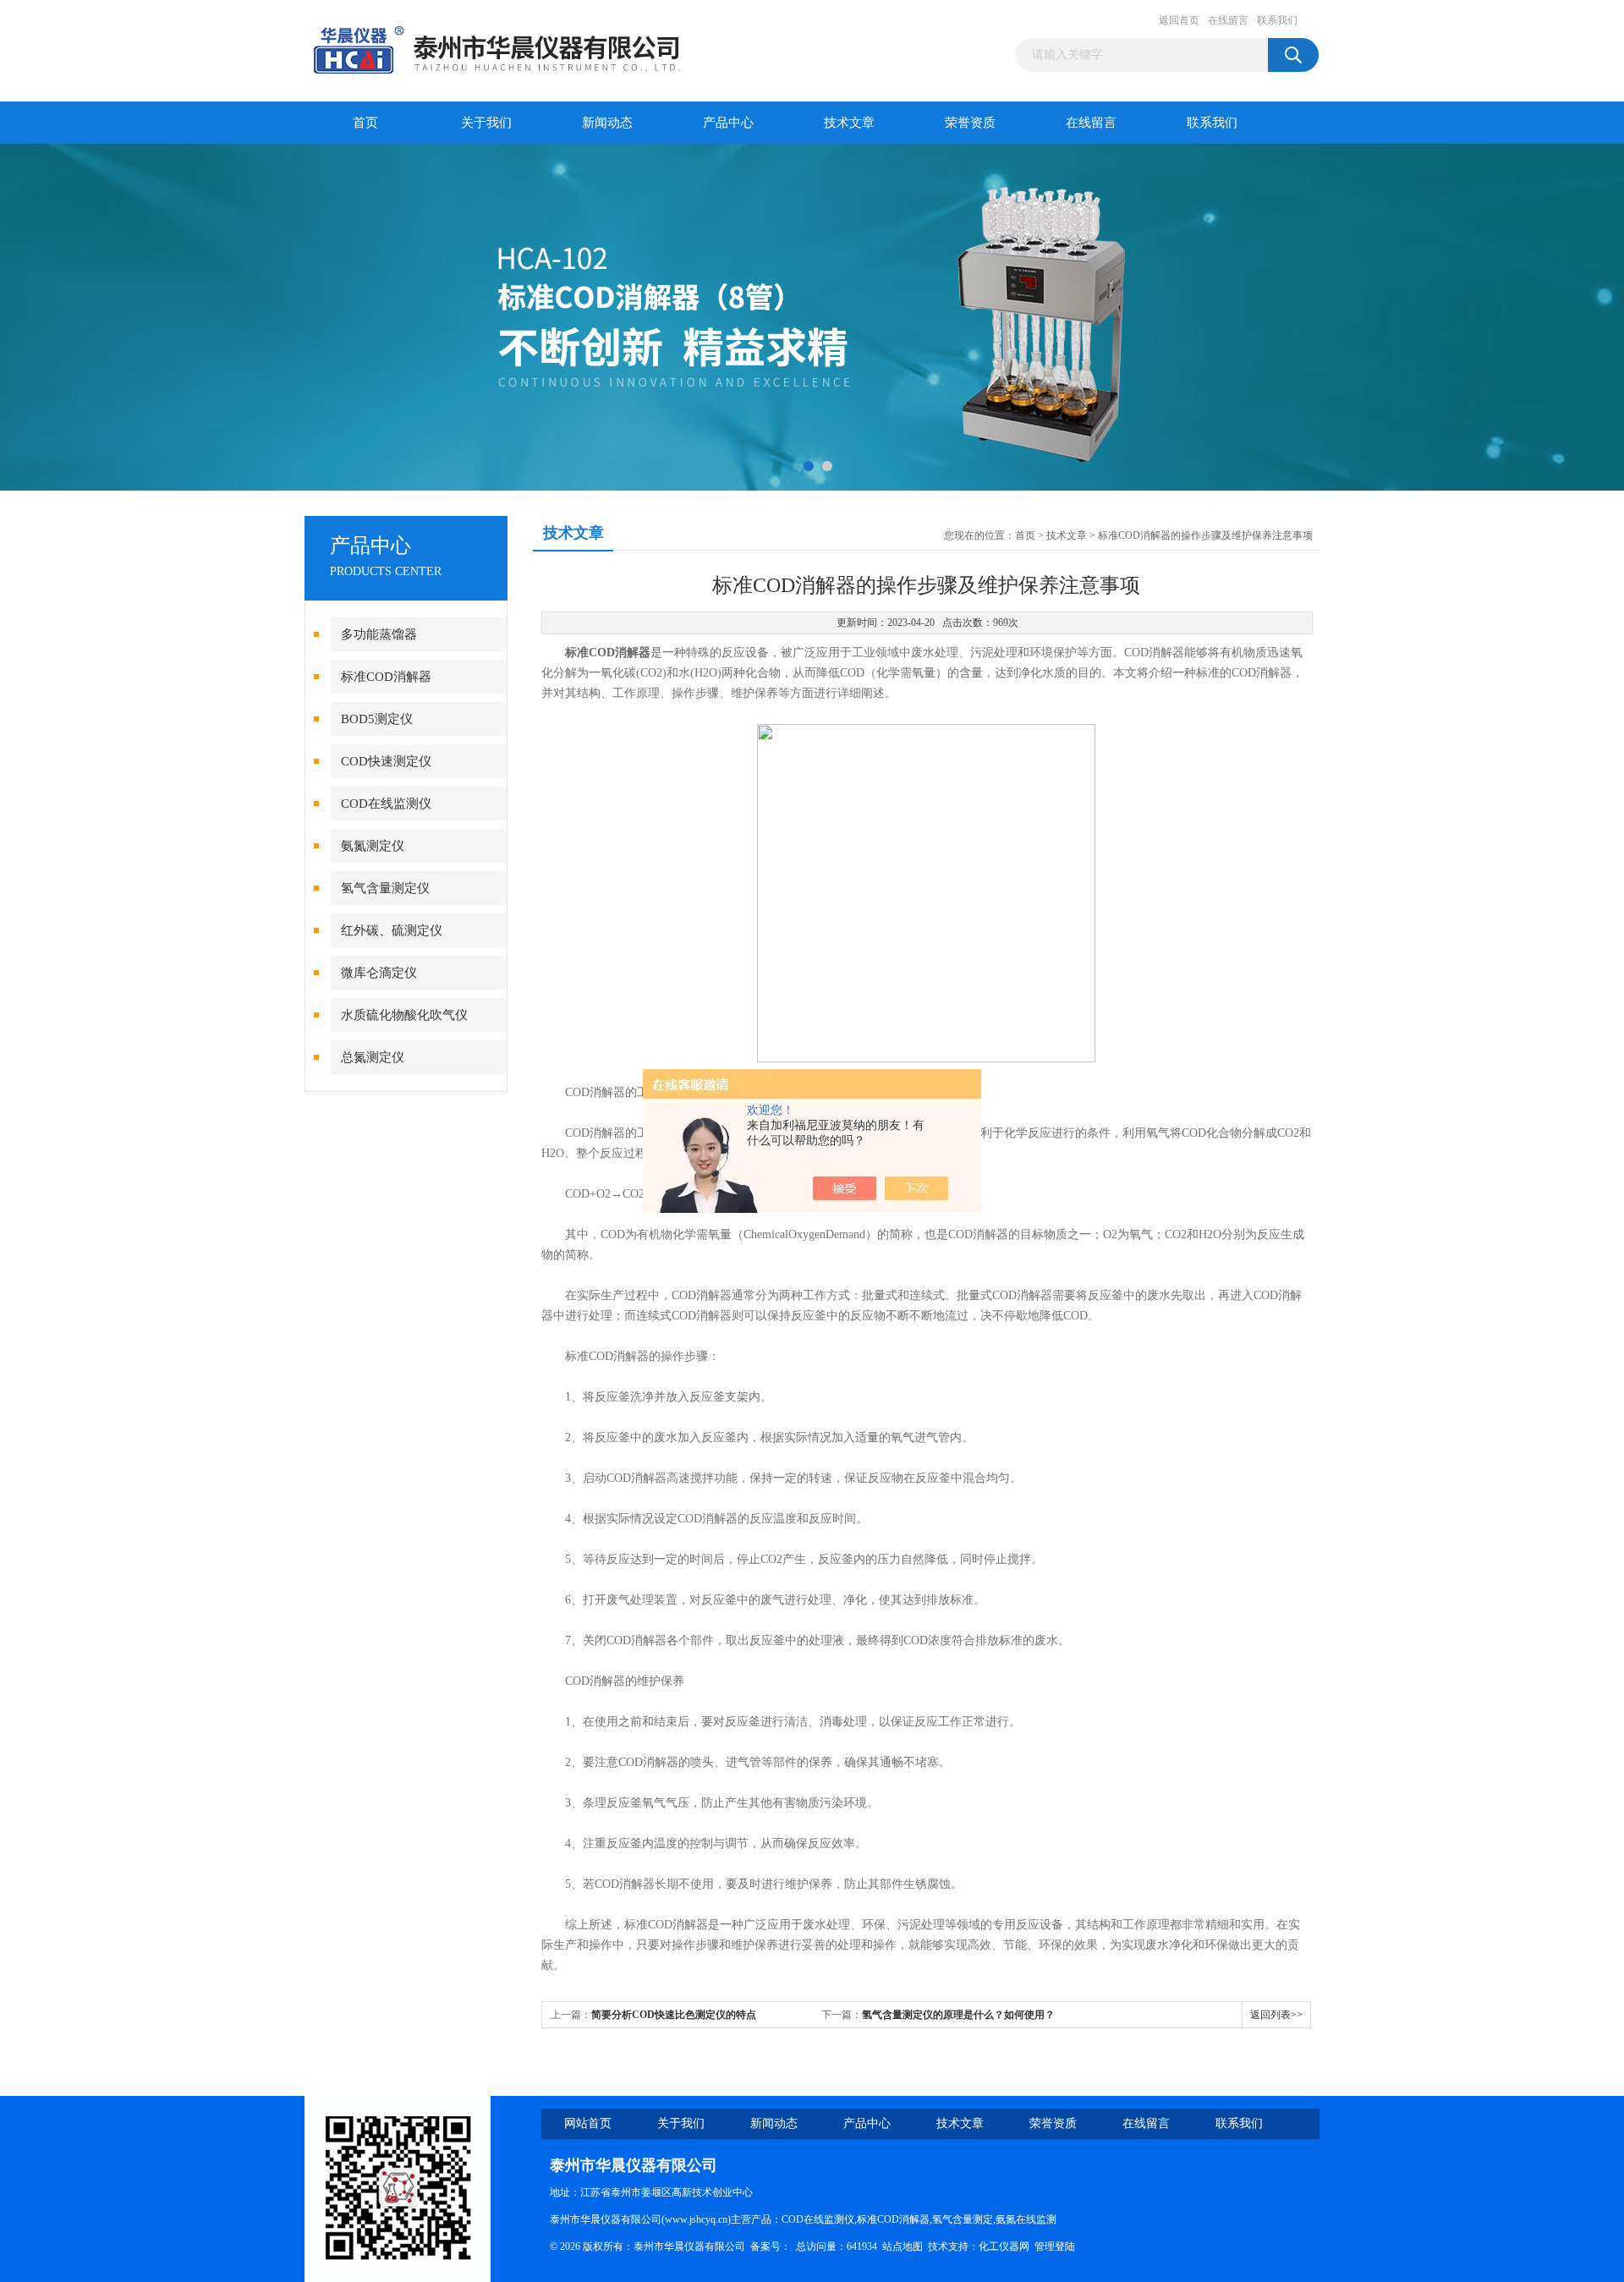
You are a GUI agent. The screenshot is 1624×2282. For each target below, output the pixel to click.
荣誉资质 (970, 123)
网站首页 (588, 2123)
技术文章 (849, 123)
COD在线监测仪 (386, 804)
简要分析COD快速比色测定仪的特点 (674, 2015)
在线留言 (1228, 20)
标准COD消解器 (386, 677)
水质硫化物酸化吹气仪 (404, 1015)
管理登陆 (1055, 2246)
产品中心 (728, 123)
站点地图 (903, 2246)
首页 (365, 123)
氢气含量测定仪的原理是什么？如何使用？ (958, 2015)
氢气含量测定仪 (385, 888)
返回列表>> (1276, 2015)
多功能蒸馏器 (379, 634)
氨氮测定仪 (373, 846)
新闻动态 (607, 123)
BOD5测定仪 (377, 719)
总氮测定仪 (373, 1057)
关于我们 (486, 123)
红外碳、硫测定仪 (392, 930)
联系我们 (1277, 20)
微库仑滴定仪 (379, 973)
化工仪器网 (1004, 2246)
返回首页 (1179, 20)
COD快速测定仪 (386, 761)
